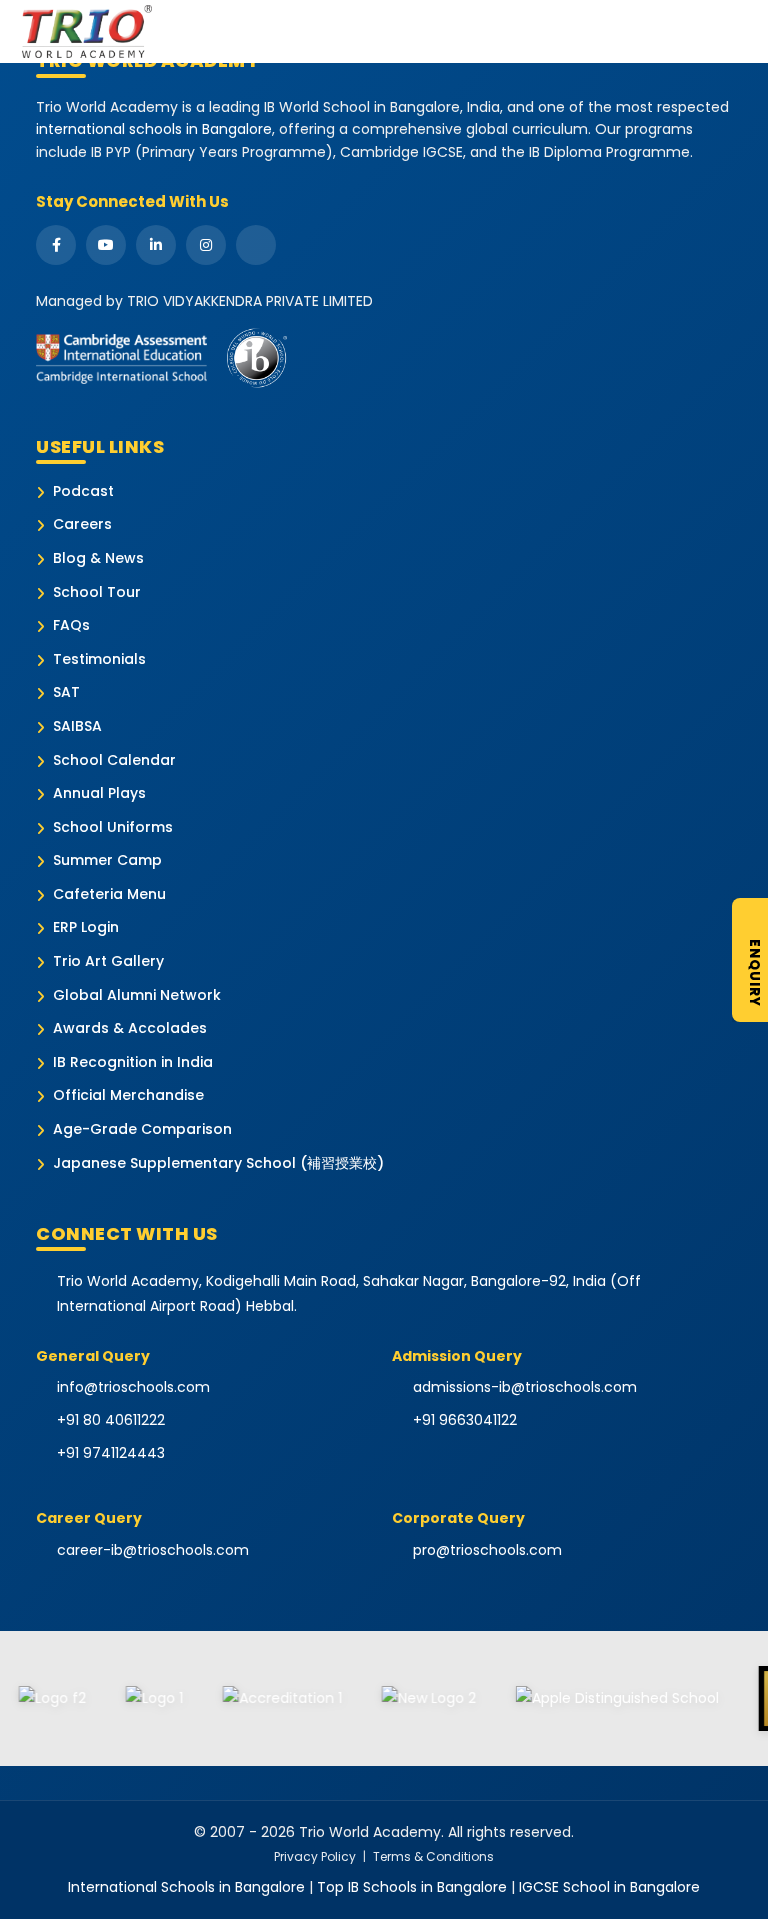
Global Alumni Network (137, 995)
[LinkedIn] (156, 245)
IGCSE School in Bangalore (609, 1887)
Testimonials (99, 659)
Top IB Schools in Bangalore (412, 1887)
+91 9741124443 (111, 1453)
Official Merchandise (128, 1095)
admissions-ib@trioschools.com (525, 1387)
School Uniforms (113, 827)
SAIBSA (77, 726)
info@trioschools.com (133, 1387)
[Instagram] (206, 245)
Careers (82, 524)
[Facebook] (56, 245)
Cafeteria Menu (109, 894)
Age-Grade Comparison (142, 1129)
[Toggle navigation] (746, 31)
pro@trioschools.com (487, 1550)
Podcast (83, 491)
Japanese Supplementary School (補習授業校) (218, 1163)
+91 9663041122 (465, 1420)
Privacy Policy (315, 1856)
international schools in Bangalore (154, 129)
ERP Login (86, 927)
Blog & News (98, 558)
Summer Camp (107, 860)
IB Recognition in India (133, 1062)
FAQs (71, 625)
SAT (66, 692)
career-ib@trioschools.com (153, 1550)
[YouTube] (106, 245)
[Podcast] (256, 245)
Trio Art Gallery (108, 961)
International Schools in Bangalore (186, 1887)
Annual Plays (99, 793)
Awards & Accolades (130, 1028)
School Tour (97, 592)
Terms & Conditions (433, 1856)
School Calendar (114, 760)
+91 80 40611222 (111, 1420)
